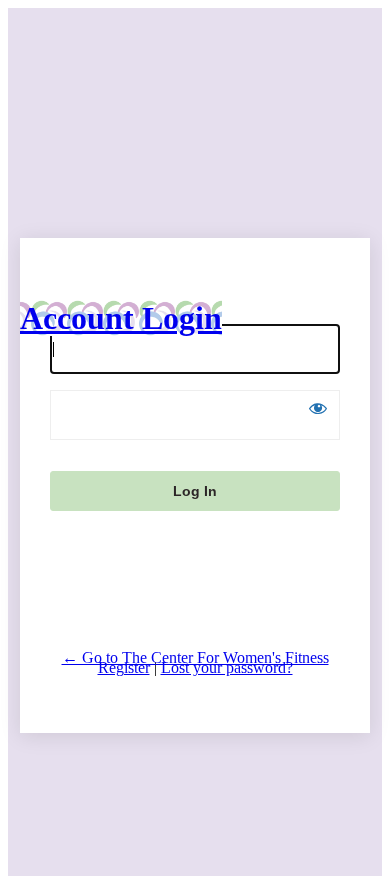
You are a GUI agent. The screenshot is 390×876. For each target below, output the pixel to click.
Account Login (121, 318)
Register (124, 667)
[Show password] (318, 408)
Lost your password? (227, 667)
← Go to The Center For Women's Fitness (195, 657)
